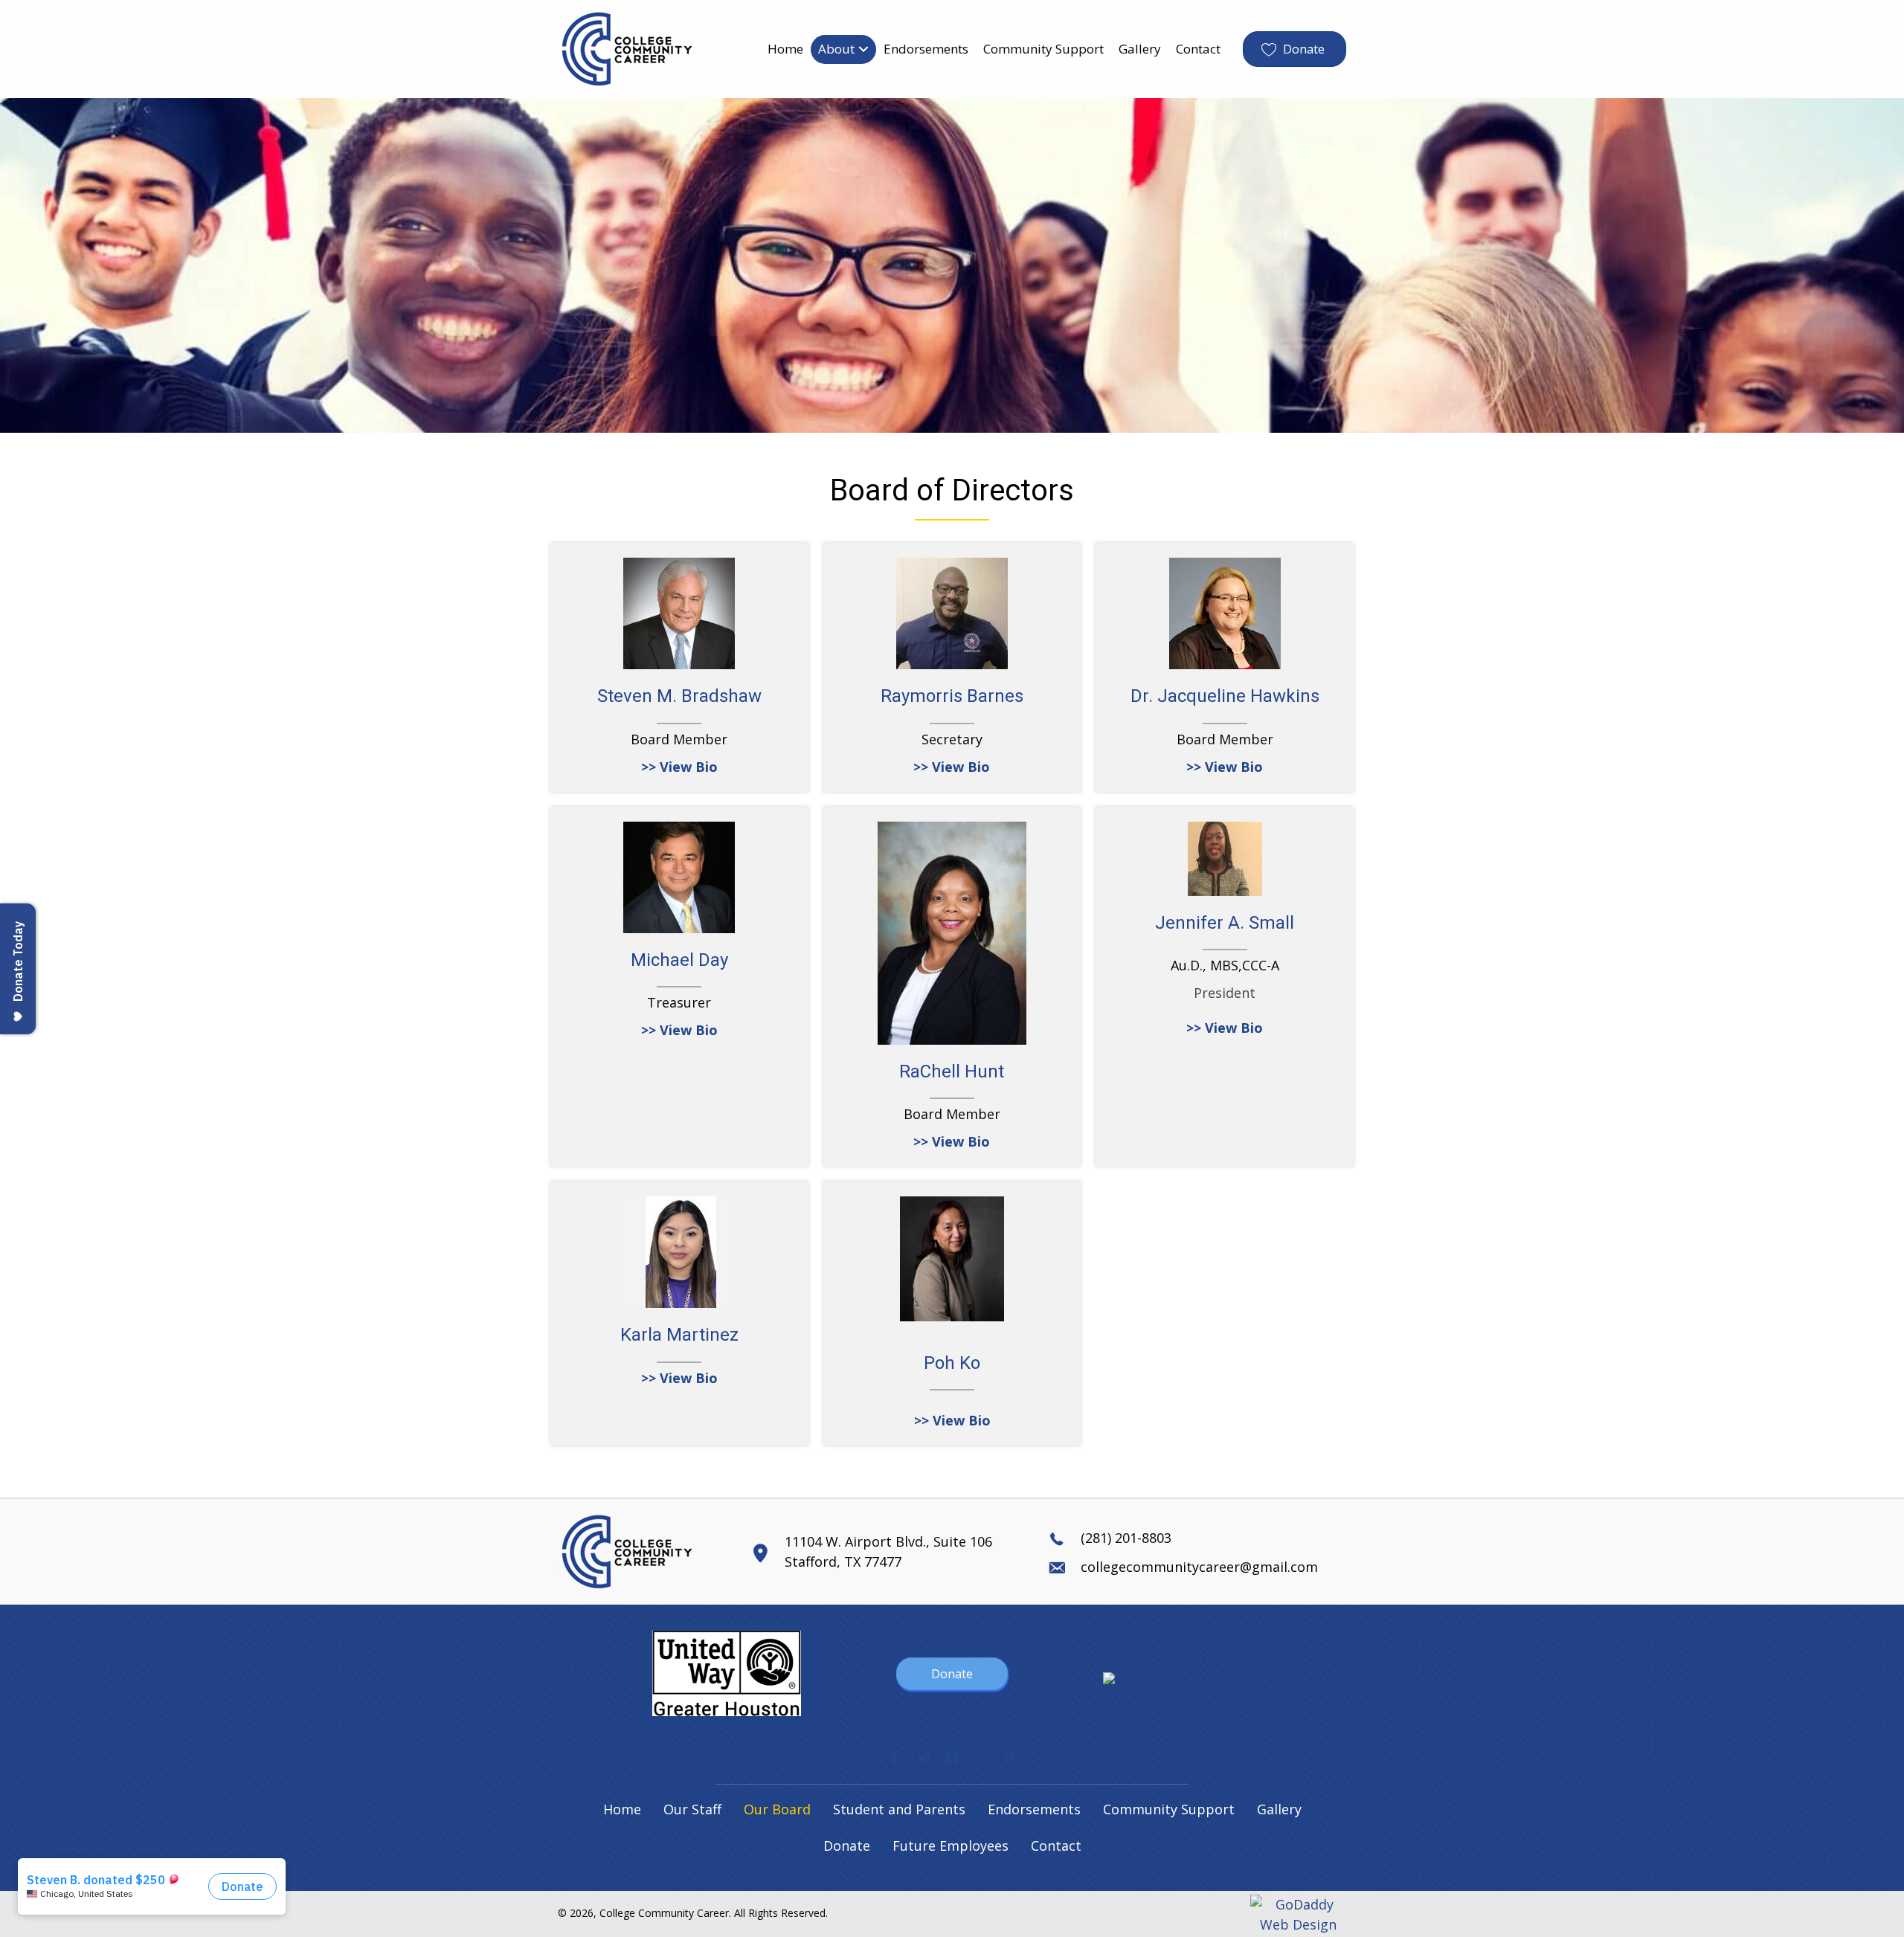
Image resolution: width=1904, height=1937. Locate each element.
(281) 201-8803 (1126, 1538)
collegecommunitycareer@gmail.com (1199, 1567)
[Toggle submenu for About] (863, 49)
